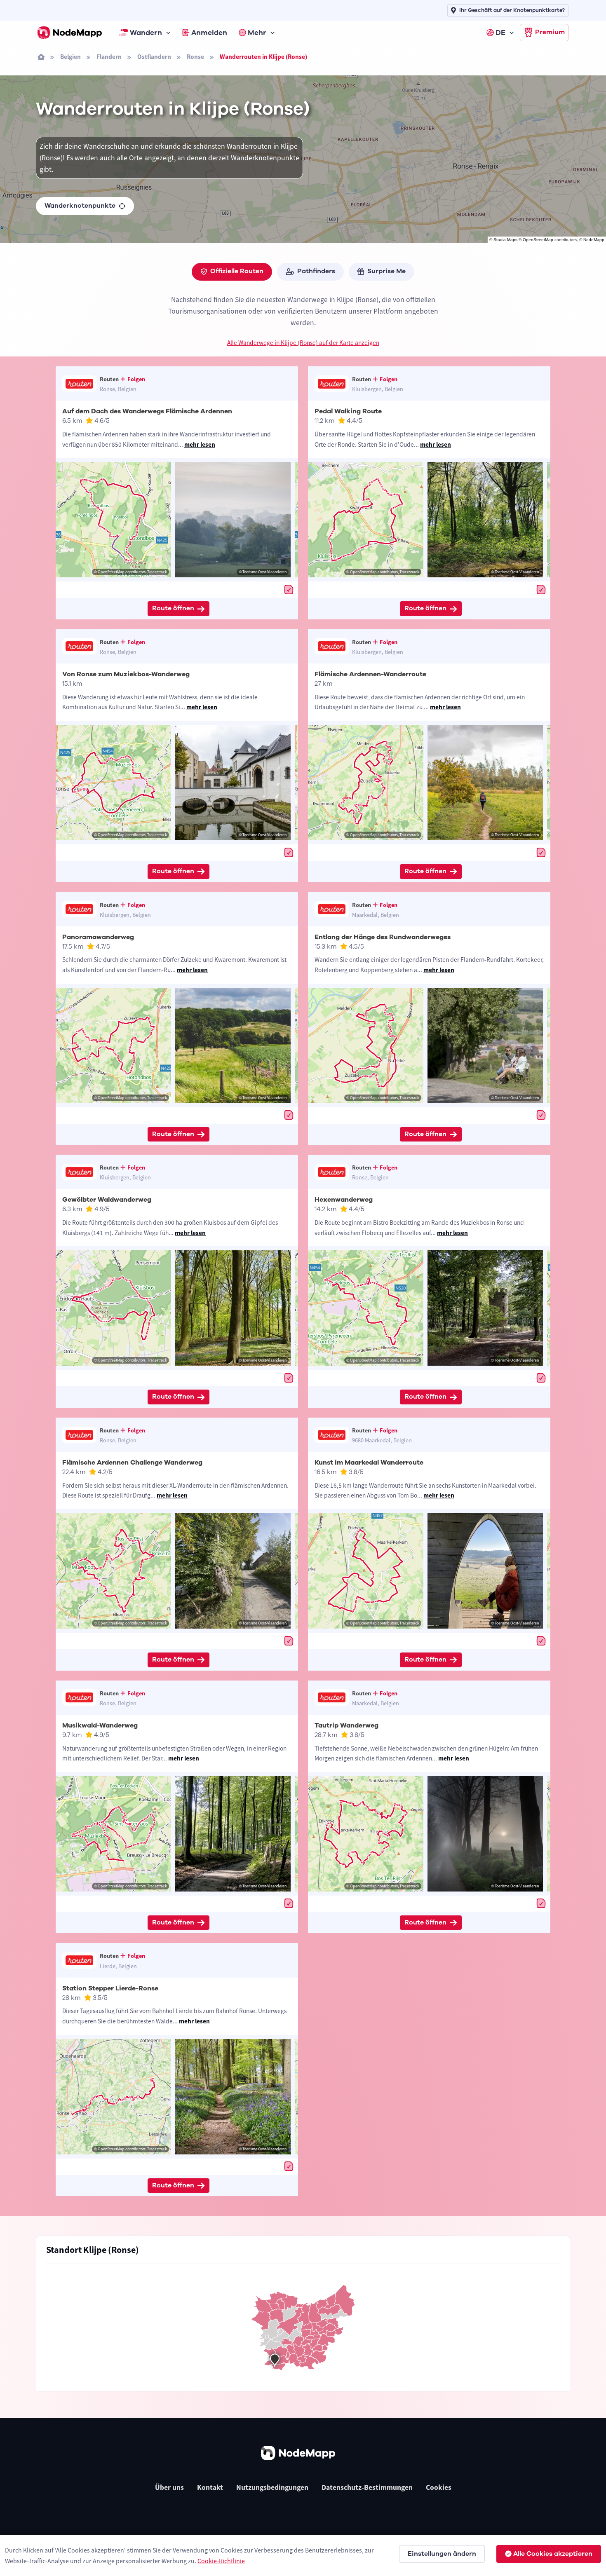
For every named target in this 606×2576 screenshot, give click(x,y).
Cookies (439, 2487)
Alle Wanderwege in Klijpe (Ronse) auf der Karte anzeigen (303, 343)
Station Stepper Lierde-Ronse (110, 1988)
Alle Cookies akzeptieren (553, 2554)
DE (500, 33)
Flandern (109, 57)
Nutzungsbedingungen (272, 2487)
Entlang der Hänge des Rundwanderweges (383, 937)
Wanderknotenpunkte (80, 206)
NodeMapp (594, 240)
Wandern (146, 33)
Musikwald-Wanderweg (100, 1725)
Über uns (169, 2487)
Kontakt (210, 2487)
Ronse (195, 57)
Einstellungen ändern (442, 2554)
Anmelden (209, 33)
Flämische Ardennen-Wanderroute (370, 674)
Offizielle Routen (237, 271)
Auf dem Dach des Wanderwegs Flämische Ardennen (147, 411)
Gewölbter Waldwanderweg (107, 1200)
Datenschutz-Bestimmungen (367, 2487)
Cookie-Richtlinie (221, 2561)
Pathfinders (316, 271)
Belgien (70, 57)
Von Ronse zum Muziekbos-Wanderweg (126, 674)
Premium (550, 32)
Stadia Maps (505, 240)
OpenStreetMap (538, 240)
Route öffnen (173, 608)
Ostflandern (154, 57)
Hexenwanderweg (344, 1200)
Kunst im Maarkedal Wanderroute (369, 1463)
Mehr (257, 33)
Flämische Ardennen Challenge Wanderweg (132, 1463)
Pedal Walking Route (348, 411)
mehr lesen (200, 444)
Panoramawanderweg (98, 937)
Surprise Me (386, 271)
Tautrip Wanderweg (346, 1725)
